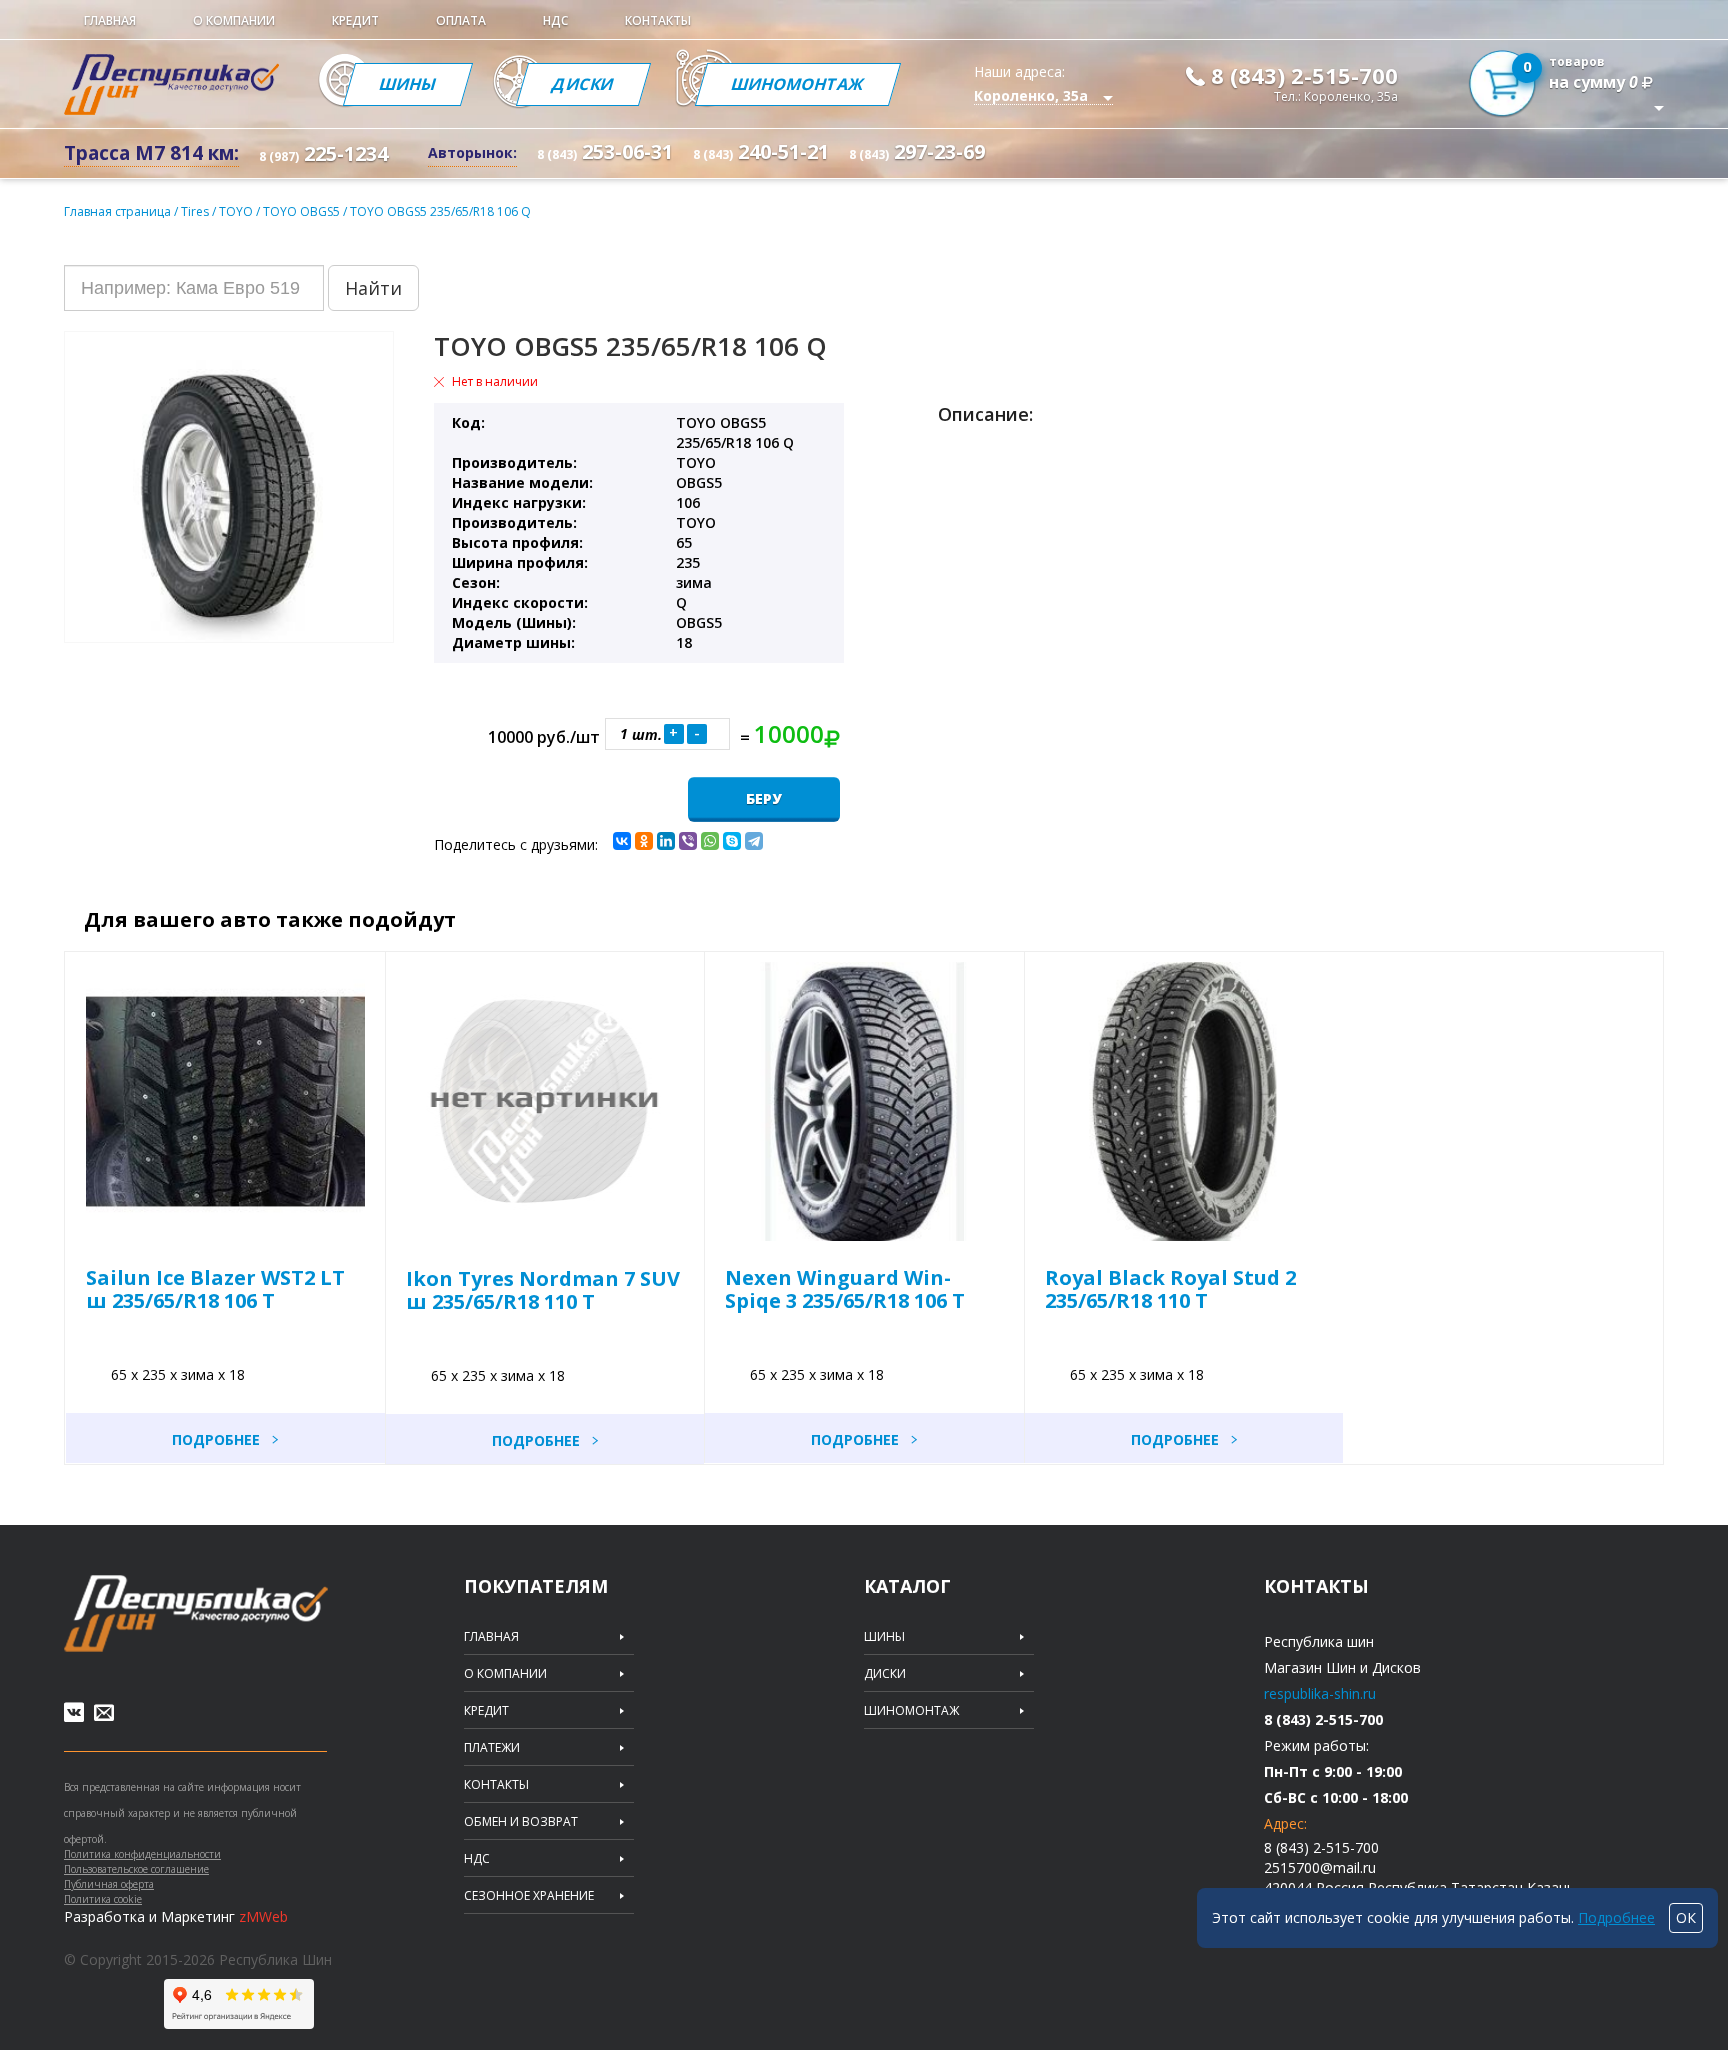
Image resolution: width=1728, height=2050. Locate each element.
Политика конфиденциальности (142, 1854)
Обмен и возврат (521, 1822)
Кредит (355, 20)
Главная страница (117, 211)
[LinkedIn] (666, 841)
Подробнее (216, 1439)
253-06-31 (605, 151)
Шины (408, 84)
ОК (1686, 1917)
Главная (110, 20)
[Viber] (688, 841)
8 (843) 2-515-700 (1304, 75)
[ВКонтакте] (622, 841)
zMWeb (263, 1916)
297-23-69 (917, 151)
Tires (196, 211)
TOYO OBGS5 (303, 211)
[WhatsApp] (710, 841)
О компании (234, 20)
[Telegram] (754, 841)
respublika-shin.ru (1320, 1693)
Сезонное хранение (529, 1896)
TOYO (237, 211)
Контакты (658, 20)
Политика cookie (103, 1899)
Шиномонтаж (798, 84)
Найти (373, 288)
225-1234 (323, 153)
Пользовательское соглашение (136, 1869)
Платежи (492, 1748)
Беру (764, 798)
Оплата (461, 20)
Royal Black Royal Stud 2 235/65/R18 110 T (1170, 1289)
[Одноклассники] (644, 841)
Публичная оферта (109, 1884)
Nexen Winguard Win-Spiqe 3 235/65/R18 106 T (845, 1289)
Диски (583, 84)
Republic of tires (196, 1613)
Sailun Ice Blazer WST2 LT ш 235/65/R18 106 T (215, 1289)
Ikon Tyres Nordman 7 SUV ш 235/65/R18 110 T (543, 1290)
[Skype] (732, 841)
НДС (555, 20)
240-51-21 (761, 151)
